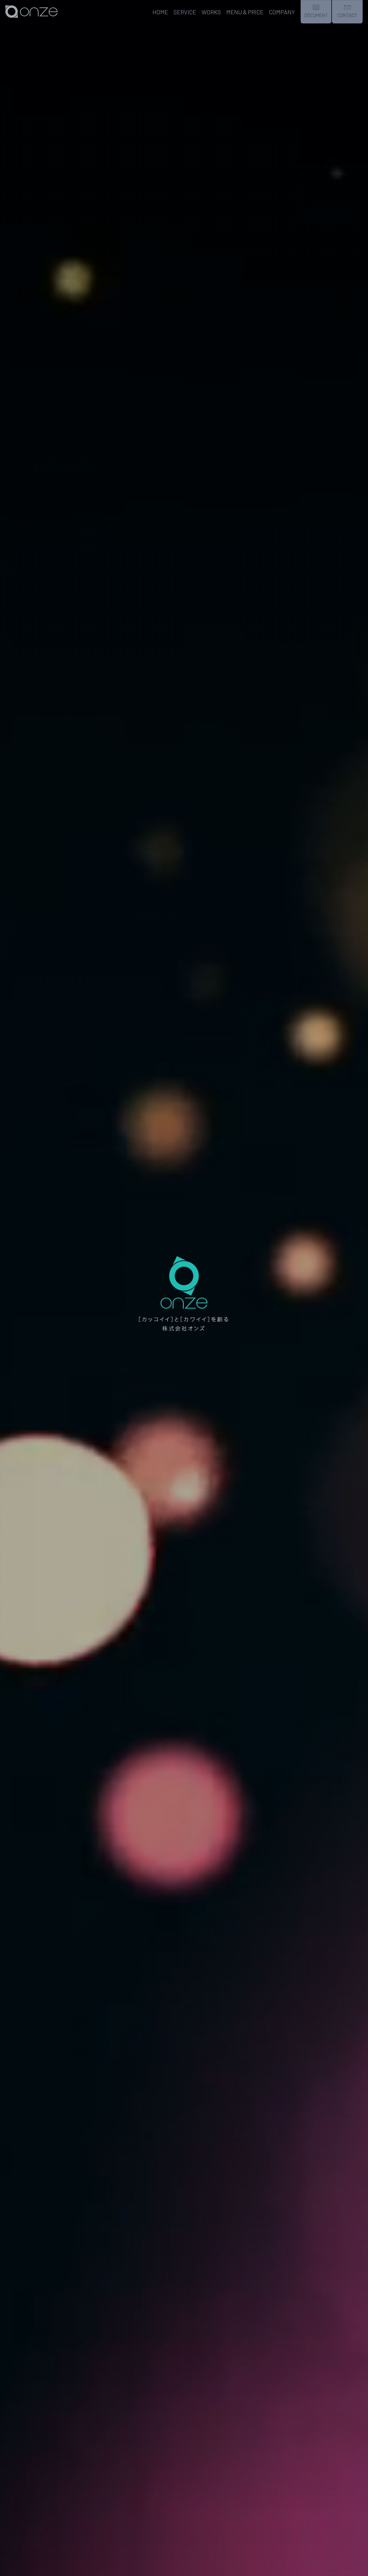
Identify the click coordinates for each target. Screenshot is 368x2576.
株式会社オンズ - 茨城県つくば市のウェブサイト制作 (34, 23)
